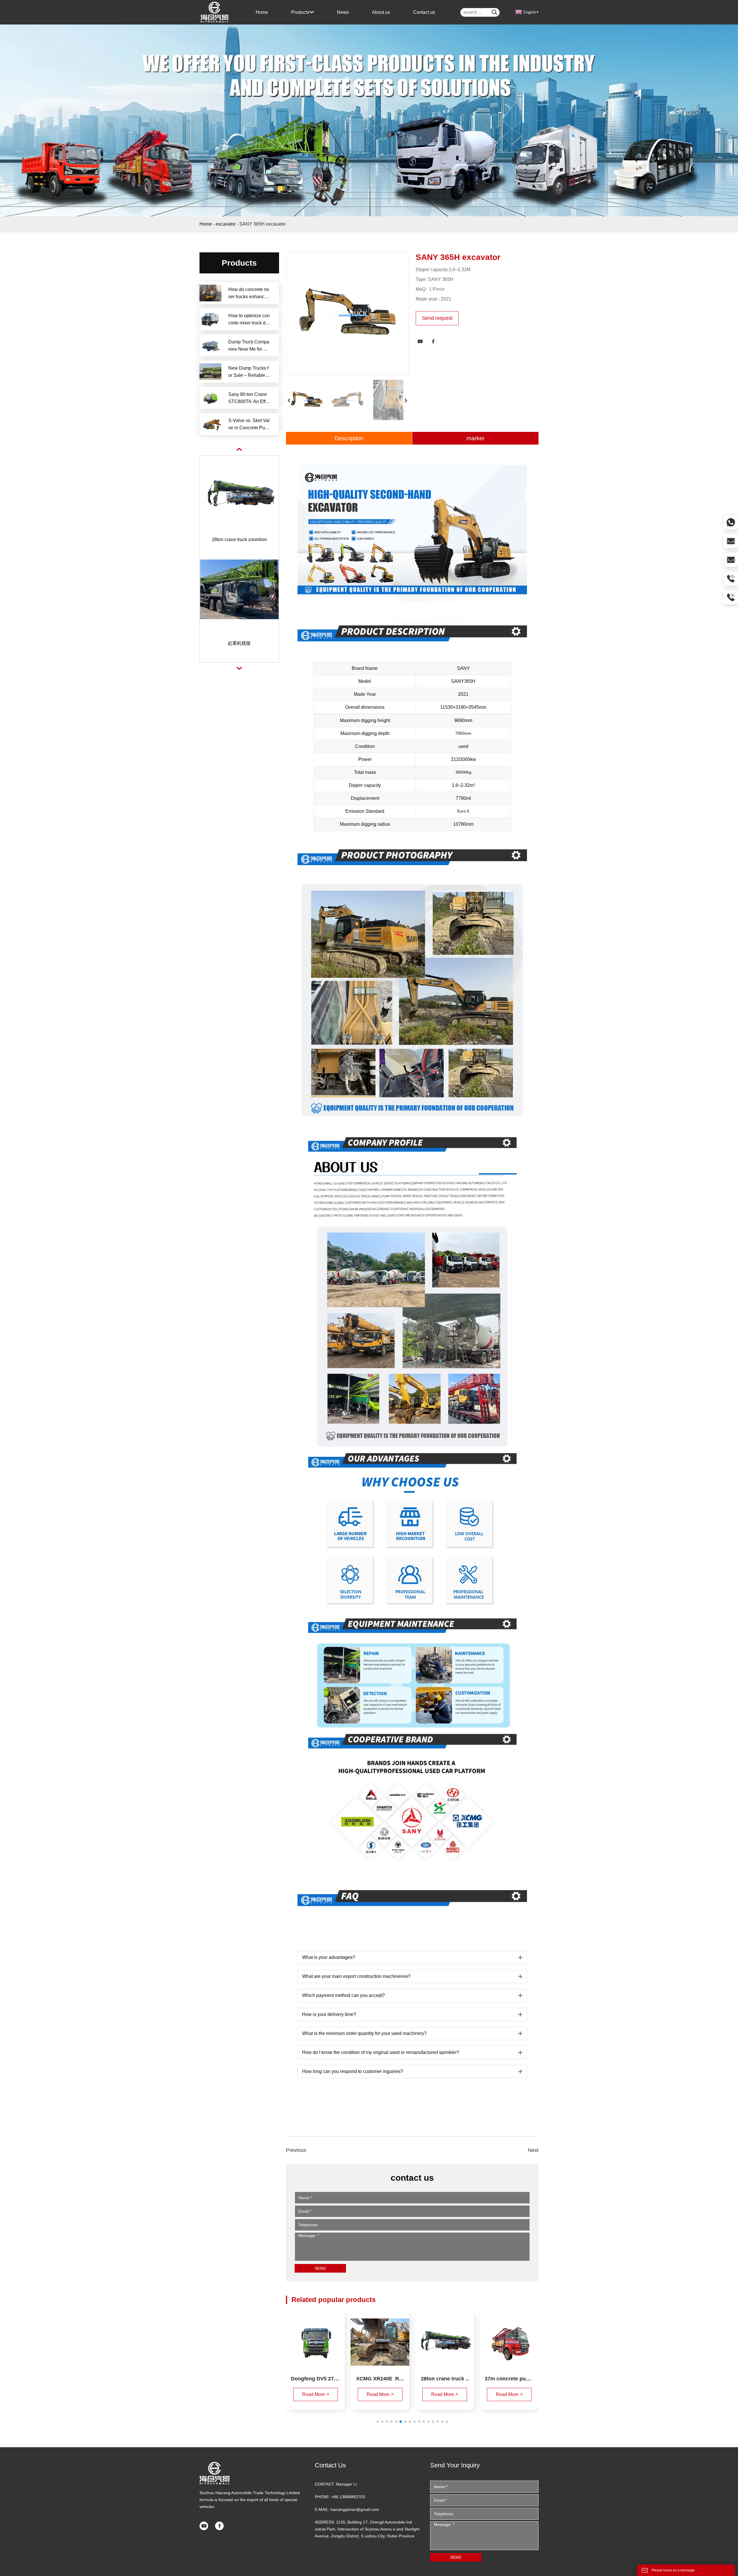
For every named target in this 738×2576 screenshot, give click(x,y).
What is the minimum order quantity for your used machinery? (364, 2033)
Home (206, 224)
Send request (437, 318)
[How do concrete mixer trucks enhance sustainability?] (210, 293)
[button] (378, 2422)
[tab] (412, 1957)
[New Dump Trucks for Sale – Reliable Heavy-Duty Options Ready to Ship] (210, 372)
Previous (296, 2150)
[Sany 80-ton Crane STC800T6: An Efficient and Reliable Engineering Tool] (210, 398)
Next (533, 2150)
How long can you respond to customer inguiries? (353, 2071)
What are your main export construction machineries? (356, 1976)
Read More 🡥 (316, 2394)
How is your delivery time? (329, 2014)
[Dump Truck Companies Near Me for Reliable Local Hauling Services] (210, 345)
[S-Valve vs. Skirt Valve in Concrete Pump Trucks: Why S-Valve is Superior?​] (210, 424)
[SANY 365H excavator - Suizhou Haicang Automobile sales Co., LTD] (215, 12)
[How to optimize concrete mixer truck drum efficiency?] (210, 319)
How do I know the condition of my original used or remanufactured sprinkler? (381, 2052)
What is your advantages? (329, 1957)
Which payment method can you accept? (343, 1995)
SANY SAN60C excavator (239, 643)
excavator (226, 224)
